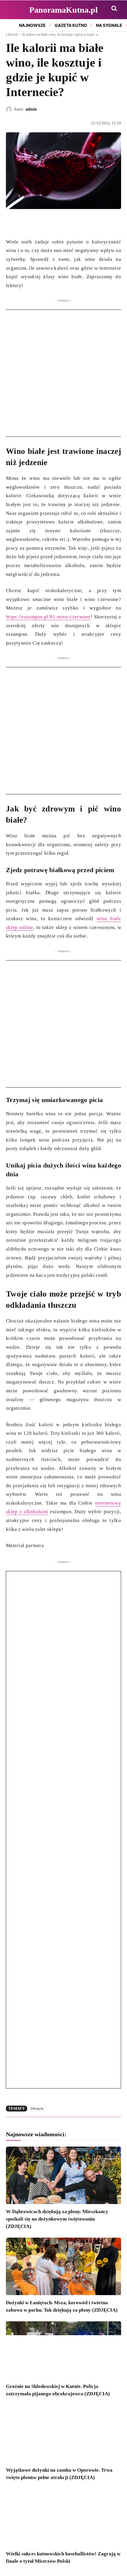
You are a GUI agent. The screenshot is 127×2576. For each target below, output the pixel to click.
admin (31, 109)
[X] (25, 223)
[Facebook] (12, 223)
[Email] (53, 223)
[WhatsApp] (39, 223)
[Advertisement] (63, 373)
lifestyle (37, 2108)
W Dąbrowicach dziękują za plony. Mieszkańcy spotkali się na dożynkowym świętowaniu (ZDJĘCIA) (57, 2219)
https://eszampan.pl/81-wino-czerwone (48, 617)
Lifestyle (12, 34)
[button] (114, 8)
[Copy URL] (66, 223)
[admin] (10, 109)
